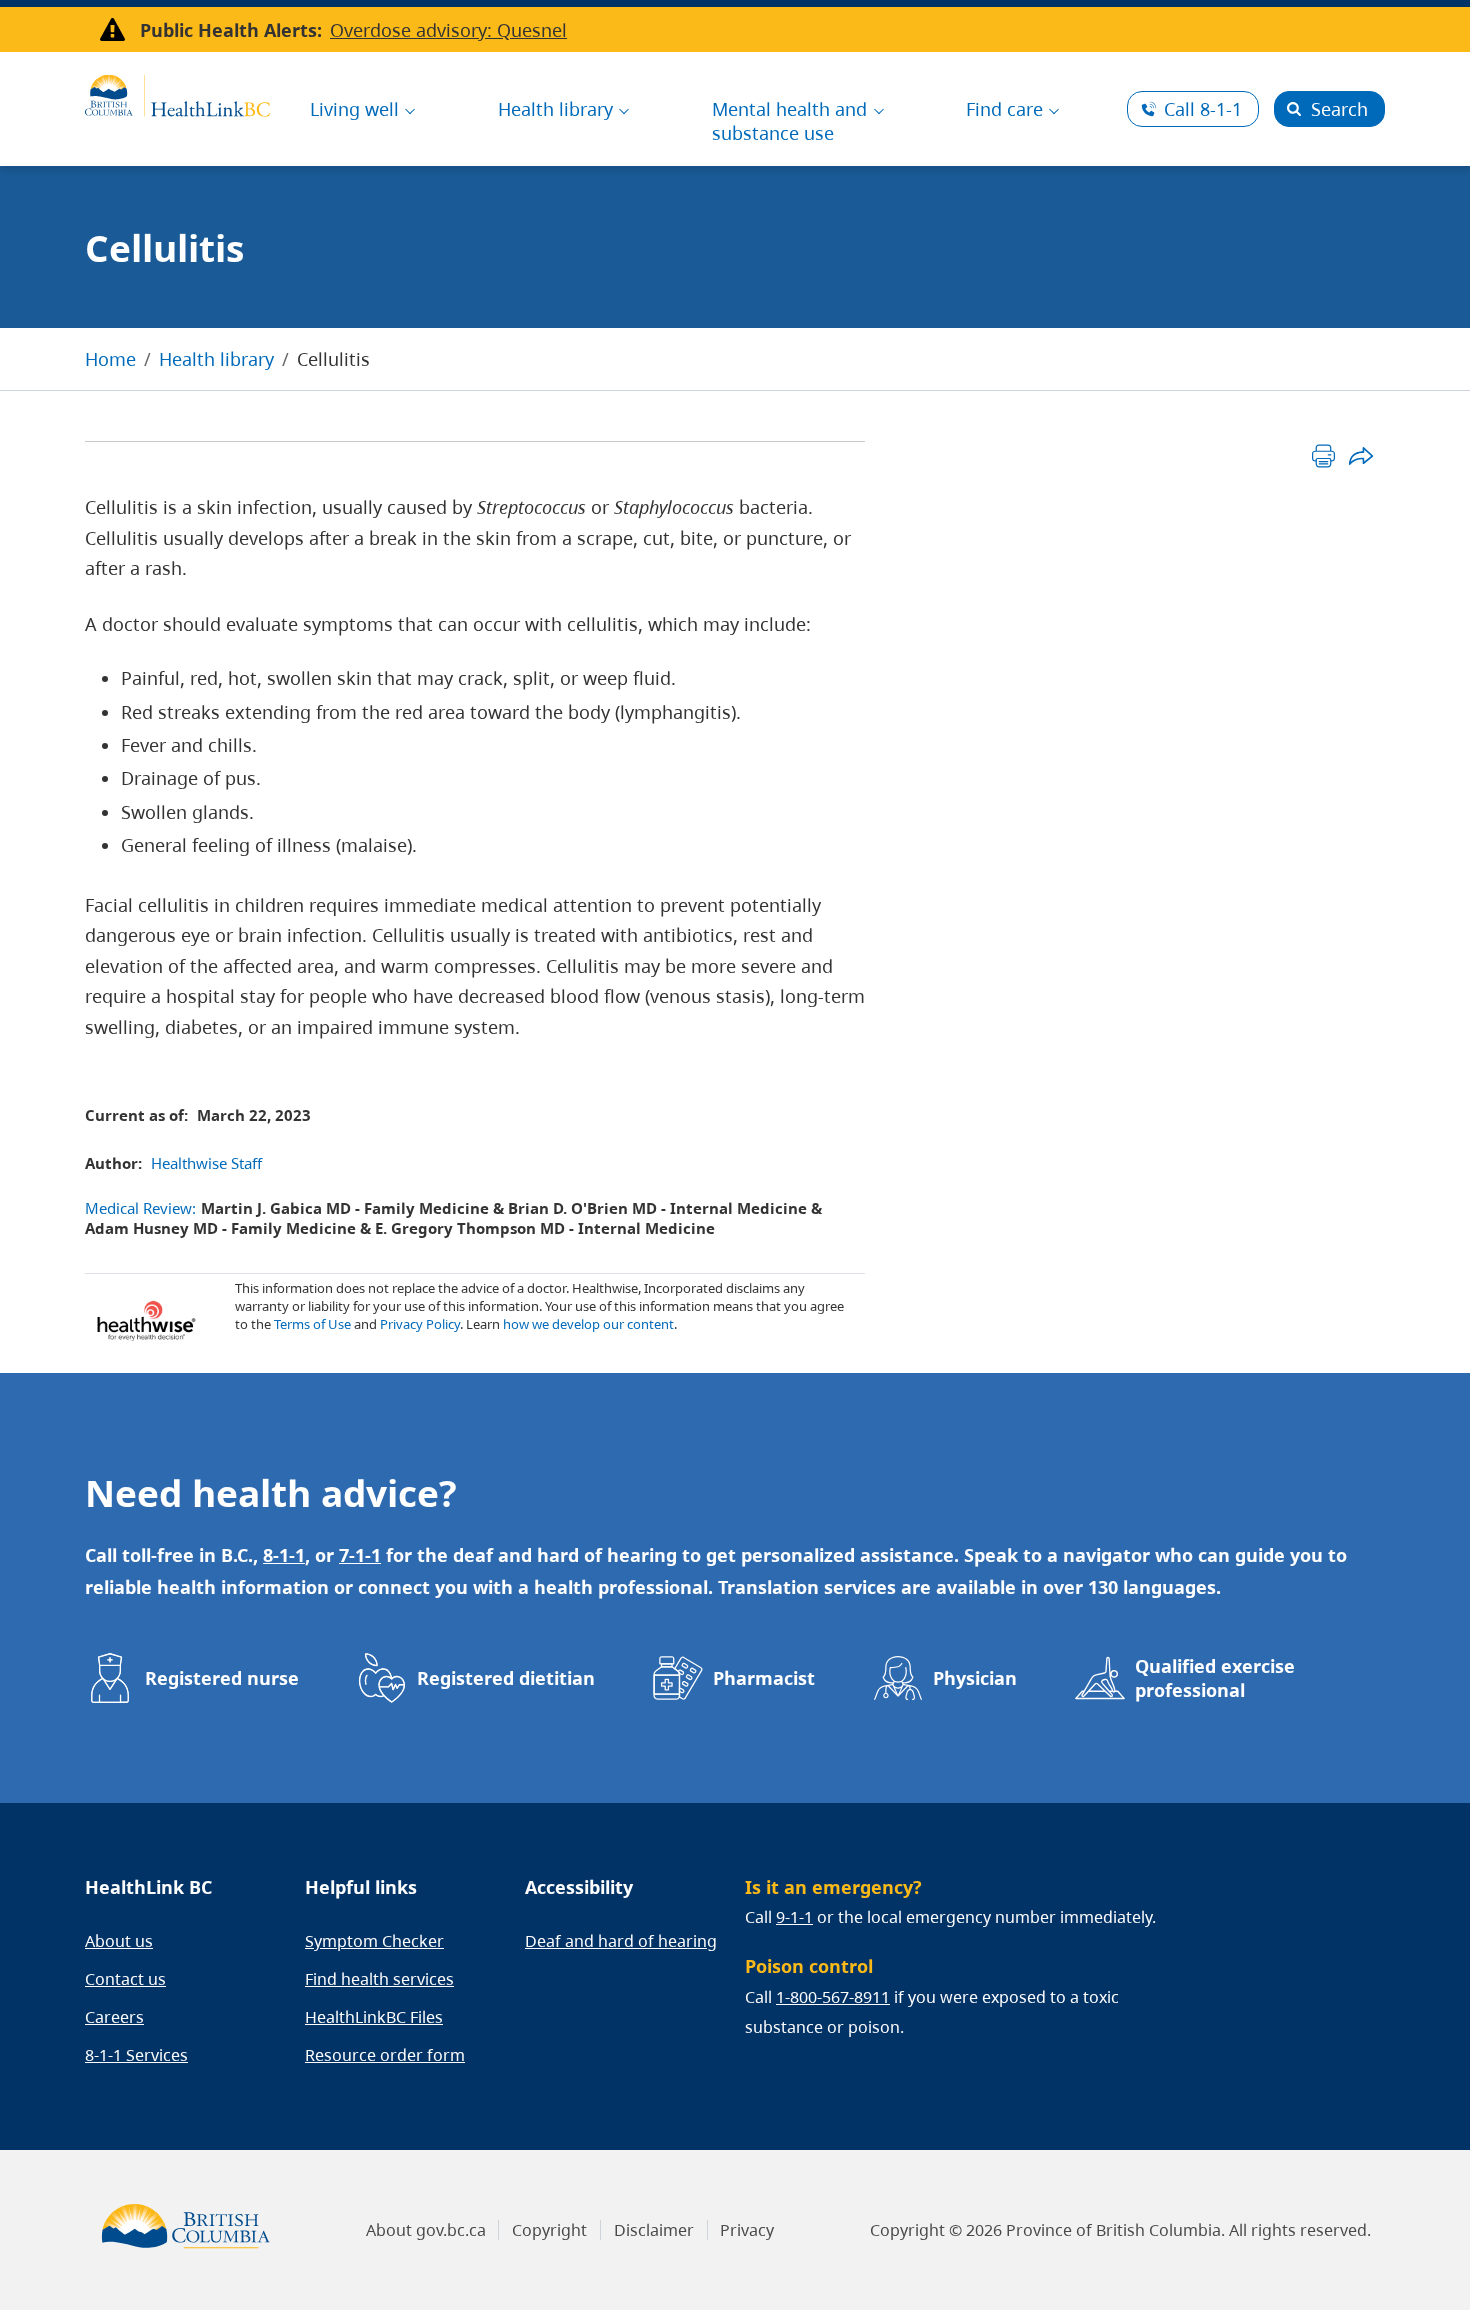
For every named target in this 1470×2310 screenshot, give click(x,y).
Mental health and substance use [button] (789, 121)
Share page (1360, 455)
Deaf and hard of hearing (621, 1941)
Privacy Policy (420, 1324)
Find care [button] (1004, 109)
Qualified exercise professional (1215, 1678)
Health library (216, 359)
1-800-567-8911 (833, 1997)
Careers (114, 2017)
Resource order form (385, 2055)
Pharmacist (764, 1678)
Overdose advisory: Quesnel (448, 30)
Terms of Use (312, 1324)
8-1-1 (1203, 109)
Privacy (747, 2230)
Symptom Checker (374, 1941)
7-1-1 (360, 1555)
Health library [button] (555, 109)
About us (119, 1941)
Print (1323, 455)
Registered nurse (222, 1678)
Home (110, 359)
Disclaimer (654, 2230)
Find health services (379, 1979)
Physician (975, 1678)
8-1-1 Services (136, 2055)
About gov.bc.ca (426, 2230)
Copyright (549, 2230)
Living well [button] (354, 109)
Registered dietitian (506, 1678)
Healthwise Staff (206, 1163)
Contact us (125, 1979)
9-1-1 (794, 1917)
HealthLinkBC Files (374, 2017)
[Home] (177, 93)
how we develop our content (588, 1324)
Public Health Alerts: (231, 30)
